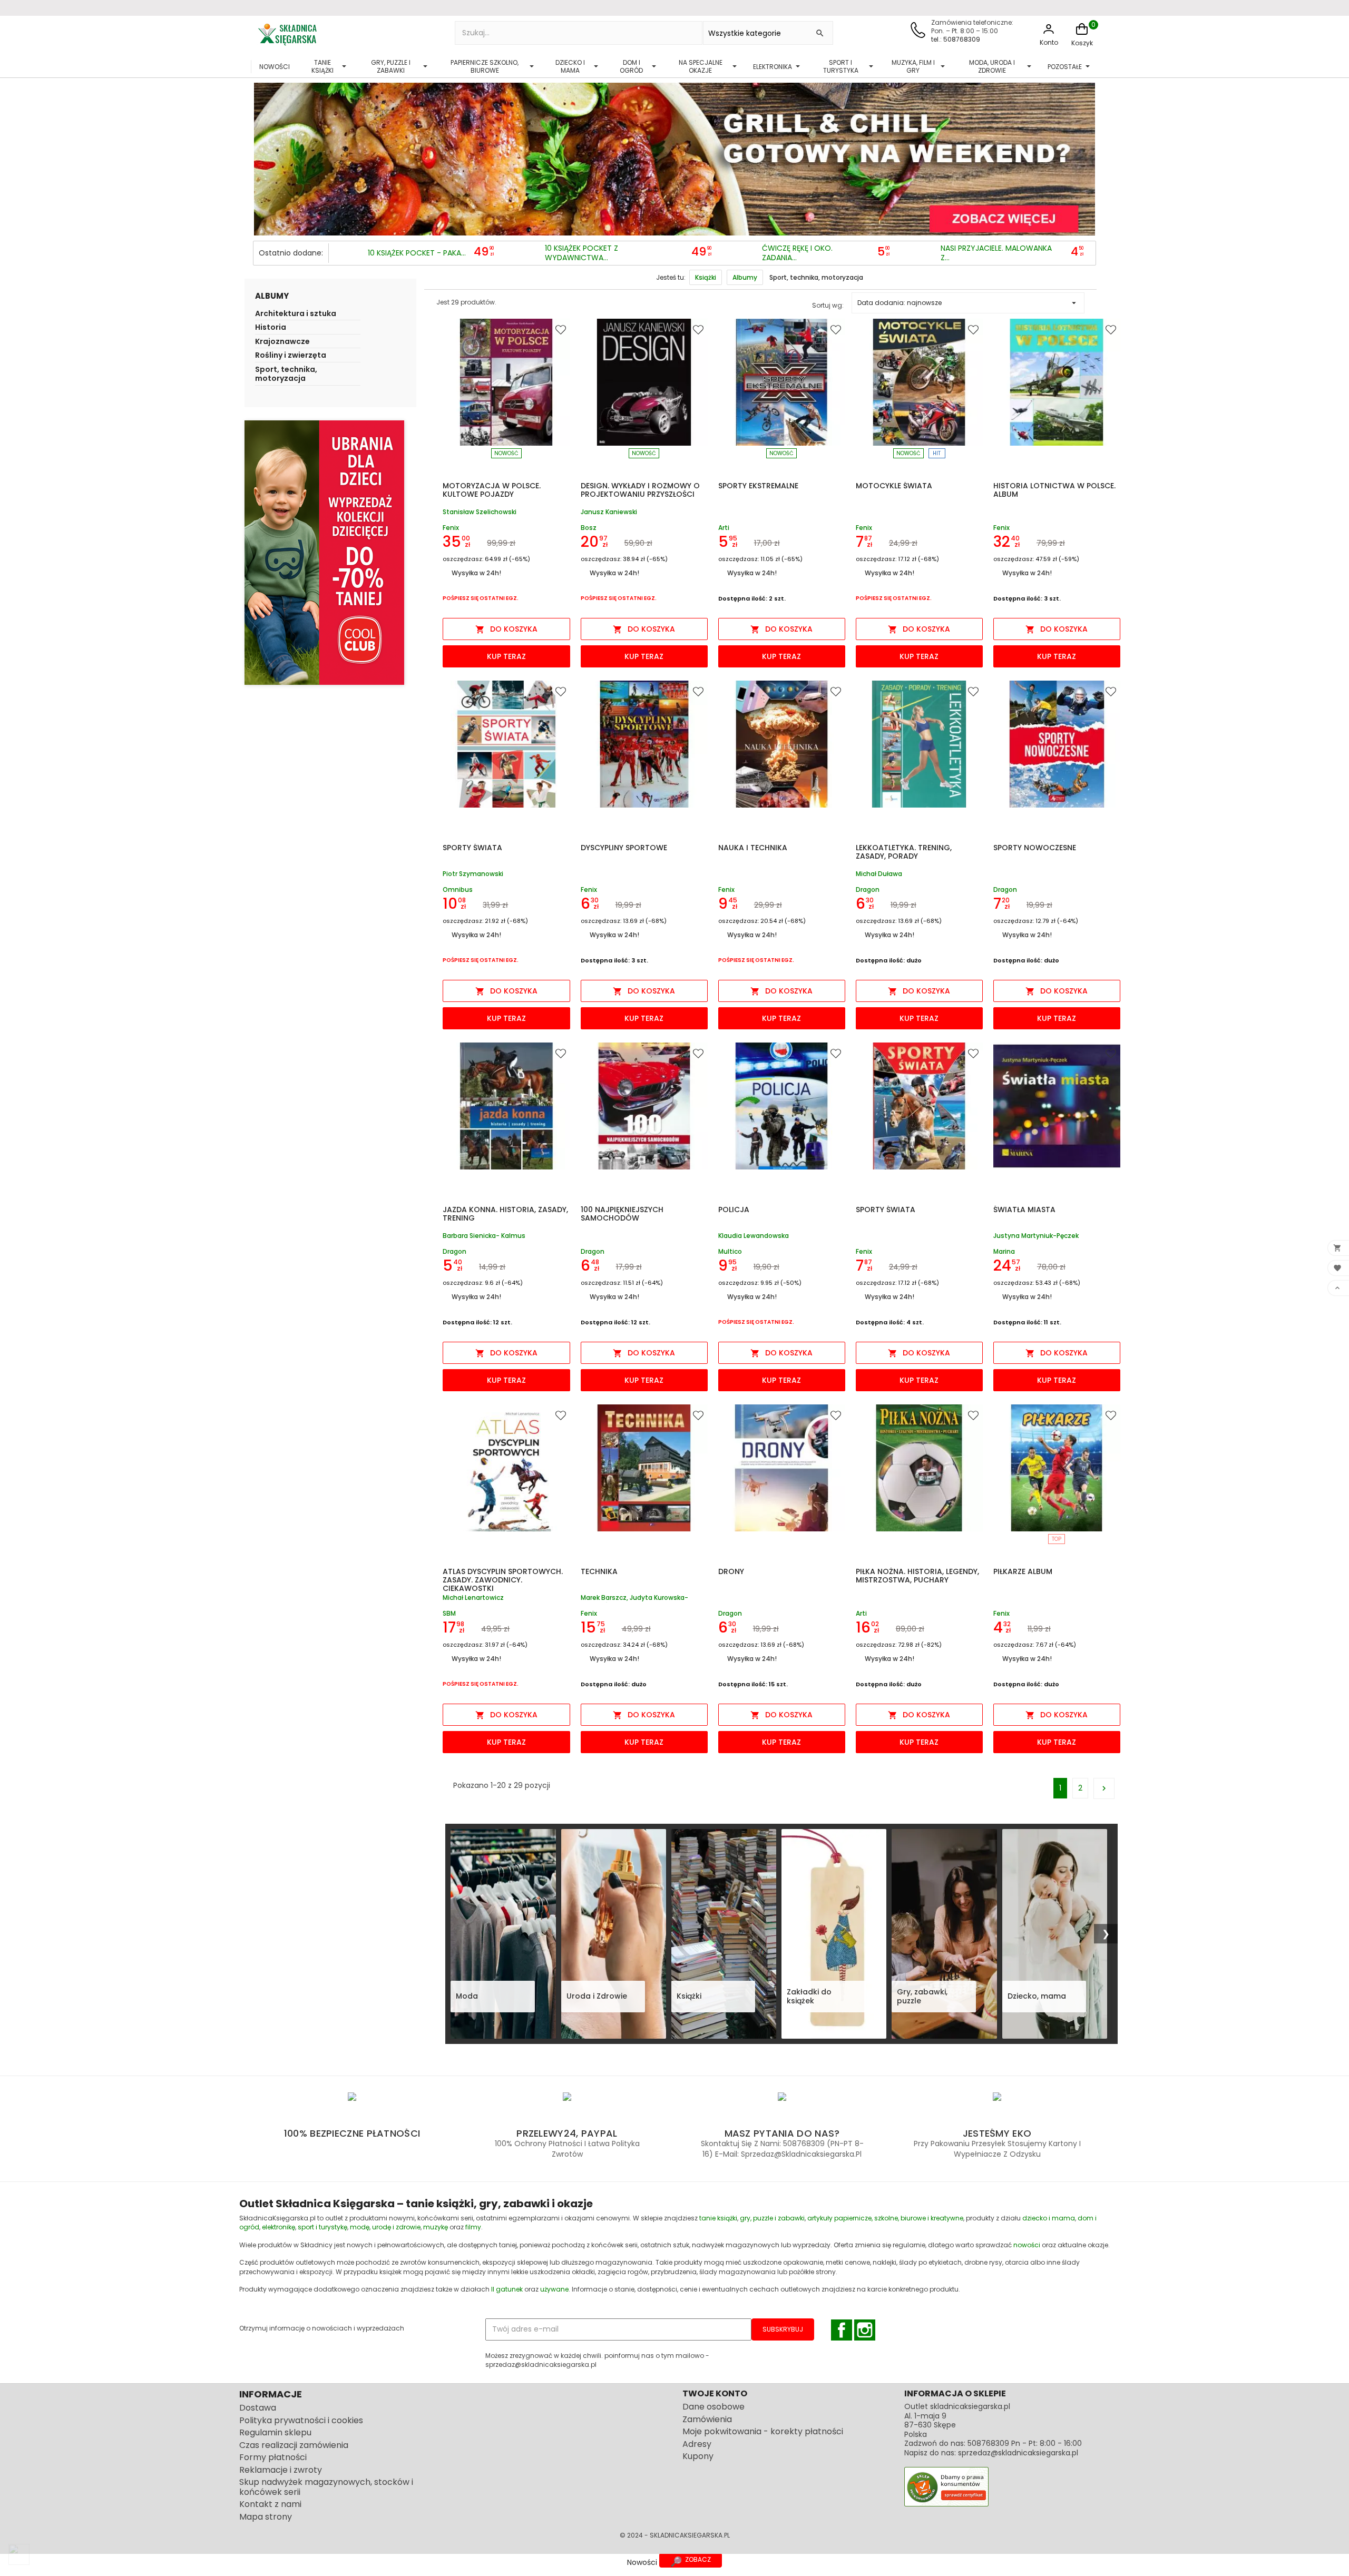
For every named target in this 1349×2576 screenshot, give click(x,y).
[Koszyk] (1082, 35)
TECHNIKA (599, 1571)
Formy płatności (273, 2457)
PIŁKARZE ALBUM (1023, 1571)
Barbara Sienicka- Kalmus (484, 1236)
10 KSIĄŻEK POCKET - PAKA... (417, 253)
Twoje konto (715, 2393)
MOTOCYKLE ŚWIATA (894, 486)
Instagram (865, 2330)
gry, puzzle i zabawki (772, 2218)
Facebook (842, 2330)
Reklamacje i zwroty (281, 2470)
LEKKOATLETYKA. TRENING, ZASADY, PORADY (904, 852)
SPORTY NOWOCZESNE (1035, 848)
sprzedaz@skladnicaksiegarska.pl (1018, 2453)
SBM (449, 1613)
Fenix (451, 528)
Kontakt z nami (270, 2504)
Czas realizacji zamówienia (294, 2445)
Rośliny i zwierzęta (291, 356)
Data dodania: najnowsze (968, 303)
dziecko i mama (1049, 2218)
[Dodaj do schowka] (562, 329)
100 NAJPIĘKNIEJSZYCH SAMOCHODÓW (622, 1214)
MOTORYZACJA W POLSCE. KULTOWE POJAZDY (492, 490)
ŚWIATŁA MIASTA (1024, 1210)
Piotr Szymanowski (473, 874)
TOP (1057, 1539)
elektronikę (278, 2227)
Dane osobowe (713, 2407)
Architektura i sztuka (296, 314)
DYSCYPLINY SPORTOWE (624, 848)
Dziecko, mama (1037, 1996)
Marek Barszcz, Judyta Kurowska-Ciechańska (634, 1598)
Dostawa (258, 2408)
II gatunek (507, 2289)
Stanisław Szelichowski (480, 512)
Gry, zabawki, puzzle (922, 1997)
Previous (264, 156)
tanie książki (718, 2218)
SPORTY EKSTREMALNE (758, 486)
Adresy (697, 2444)
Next (1085, 156)
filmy (473, 2227)
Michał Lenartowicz (473, 1598)
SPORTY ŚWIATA (472, 848)
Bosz (589, 528)
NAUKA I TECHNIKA (753, 848)
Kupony (698, 2456)
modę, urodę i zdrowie (385, 2227)
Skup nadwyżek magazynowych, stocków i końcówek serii (326, 2487)
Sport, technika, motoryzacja (286, 375)
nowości (1027, 2245)
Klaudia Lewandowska (754, 1236)
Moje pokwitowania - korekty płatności (763, 2431)
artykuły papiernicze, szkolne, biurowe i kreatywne (885, 2218)
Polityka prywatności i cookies (301, 2420)
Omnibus (458, 889)
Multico (730, 1251)
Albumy (272, 296)
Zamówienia (707, 2419)
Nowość (506, 453)
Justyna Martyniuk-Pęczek (1036, 1236)
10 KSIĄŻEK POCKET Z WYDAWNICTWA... (581, 253)
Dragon (868, 889)
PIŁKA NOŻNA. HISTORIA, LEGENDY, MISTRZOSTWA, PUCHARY (917, 1576)
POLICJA (734, 1210)
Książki (689, 1996)
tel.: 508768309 (956, 39)
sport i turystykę (322, 2227)
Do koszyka (506, 629)
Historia (271, 328)
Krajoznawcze (282, 342)
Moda (467, 1996)
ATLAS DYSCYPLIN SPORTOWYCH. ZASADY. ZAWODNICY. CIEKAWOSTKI (503, 1580)
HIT (937, 453)
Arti (724, 528)
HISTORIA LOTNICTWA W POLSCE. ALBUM (1054, 490)
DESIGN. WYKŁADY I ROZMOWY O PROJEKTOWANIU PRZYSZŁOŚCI (640, 490)
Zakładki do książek (809, 1997)
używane (554, 2289)
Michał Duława (879, 874)
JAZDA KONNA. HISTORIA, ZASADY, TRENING (505, 1214)
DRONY (731, 1571)
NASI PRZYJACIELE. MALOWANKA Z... (996, 253)
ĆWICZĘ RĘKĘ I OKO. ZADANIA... (797, 253)
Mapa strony (266, 2517)
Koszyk (1082, 43)
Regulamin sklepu (275, 2432)
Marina (1004, 1251)
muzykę (436, 2227)
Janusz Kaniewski (609, 512)
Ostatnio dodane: (291, 253)
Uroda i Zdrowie (597, 1996)
